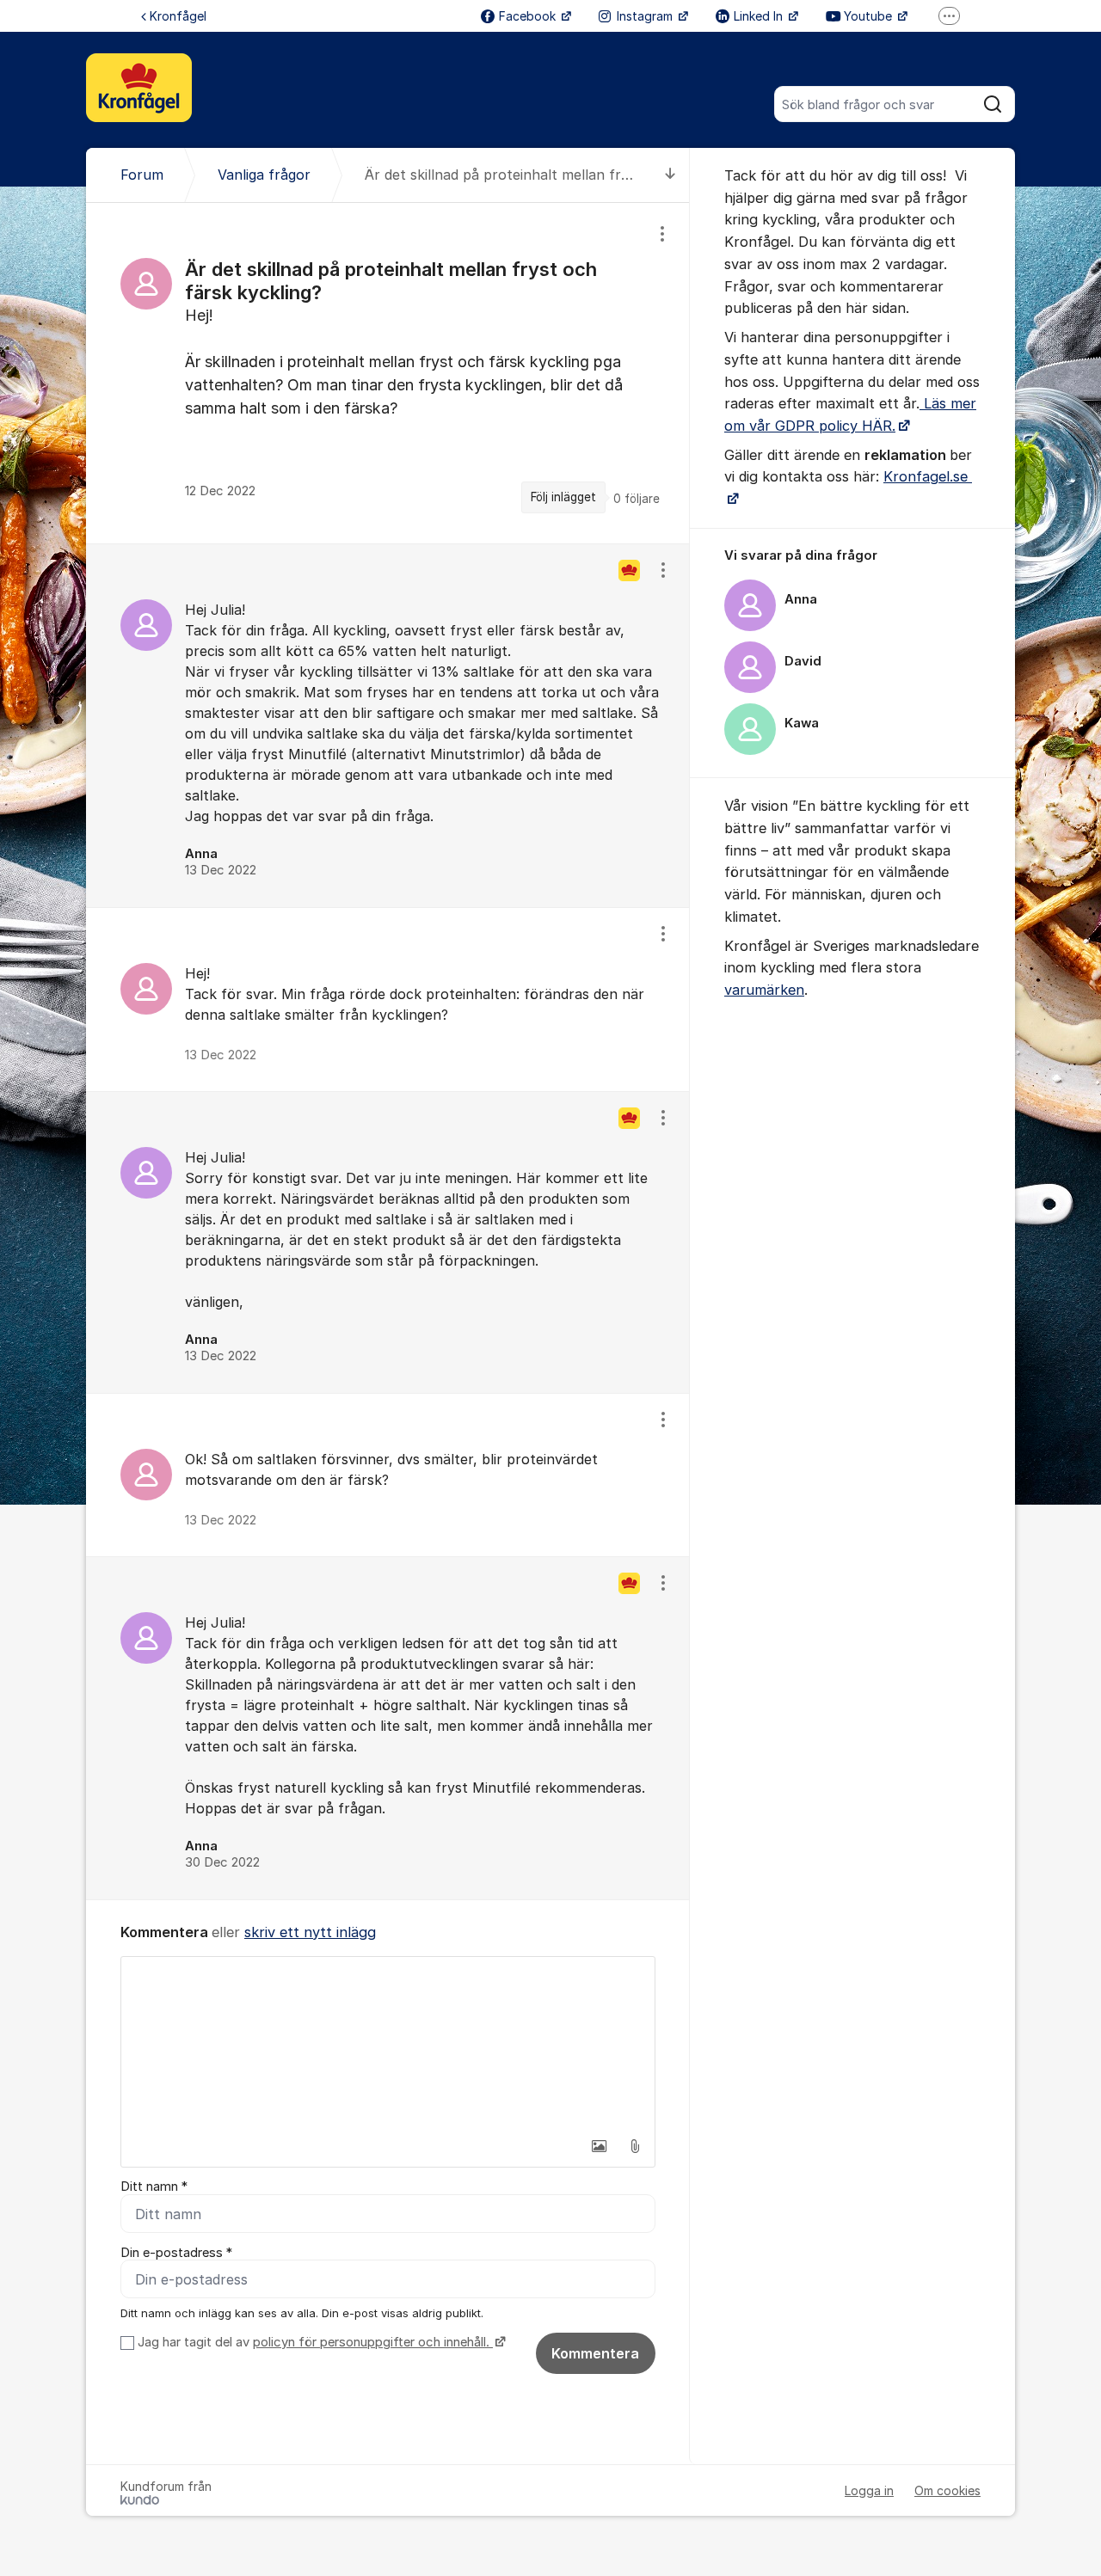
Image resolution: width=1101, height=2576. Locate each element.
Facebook (529, 16)
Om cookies (947, 2490)
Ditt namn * (154, 2187)
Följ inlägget (563, 497)
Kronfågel (178, 16)
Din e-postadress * (176, 2253)
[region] (388, 373)
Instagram (646, 16)
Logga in (869, 2490)
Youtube (870, 16)
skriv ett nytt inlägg (310, 1932)
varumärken (764, 990)
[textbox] (388, 2043)
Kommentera (595, 2353)
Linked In (760, 16)
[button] (599, 2146)
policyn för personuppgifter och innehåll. (373, 2342)
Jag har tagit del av (314, 2342)
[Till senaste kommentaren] (670, 175)
